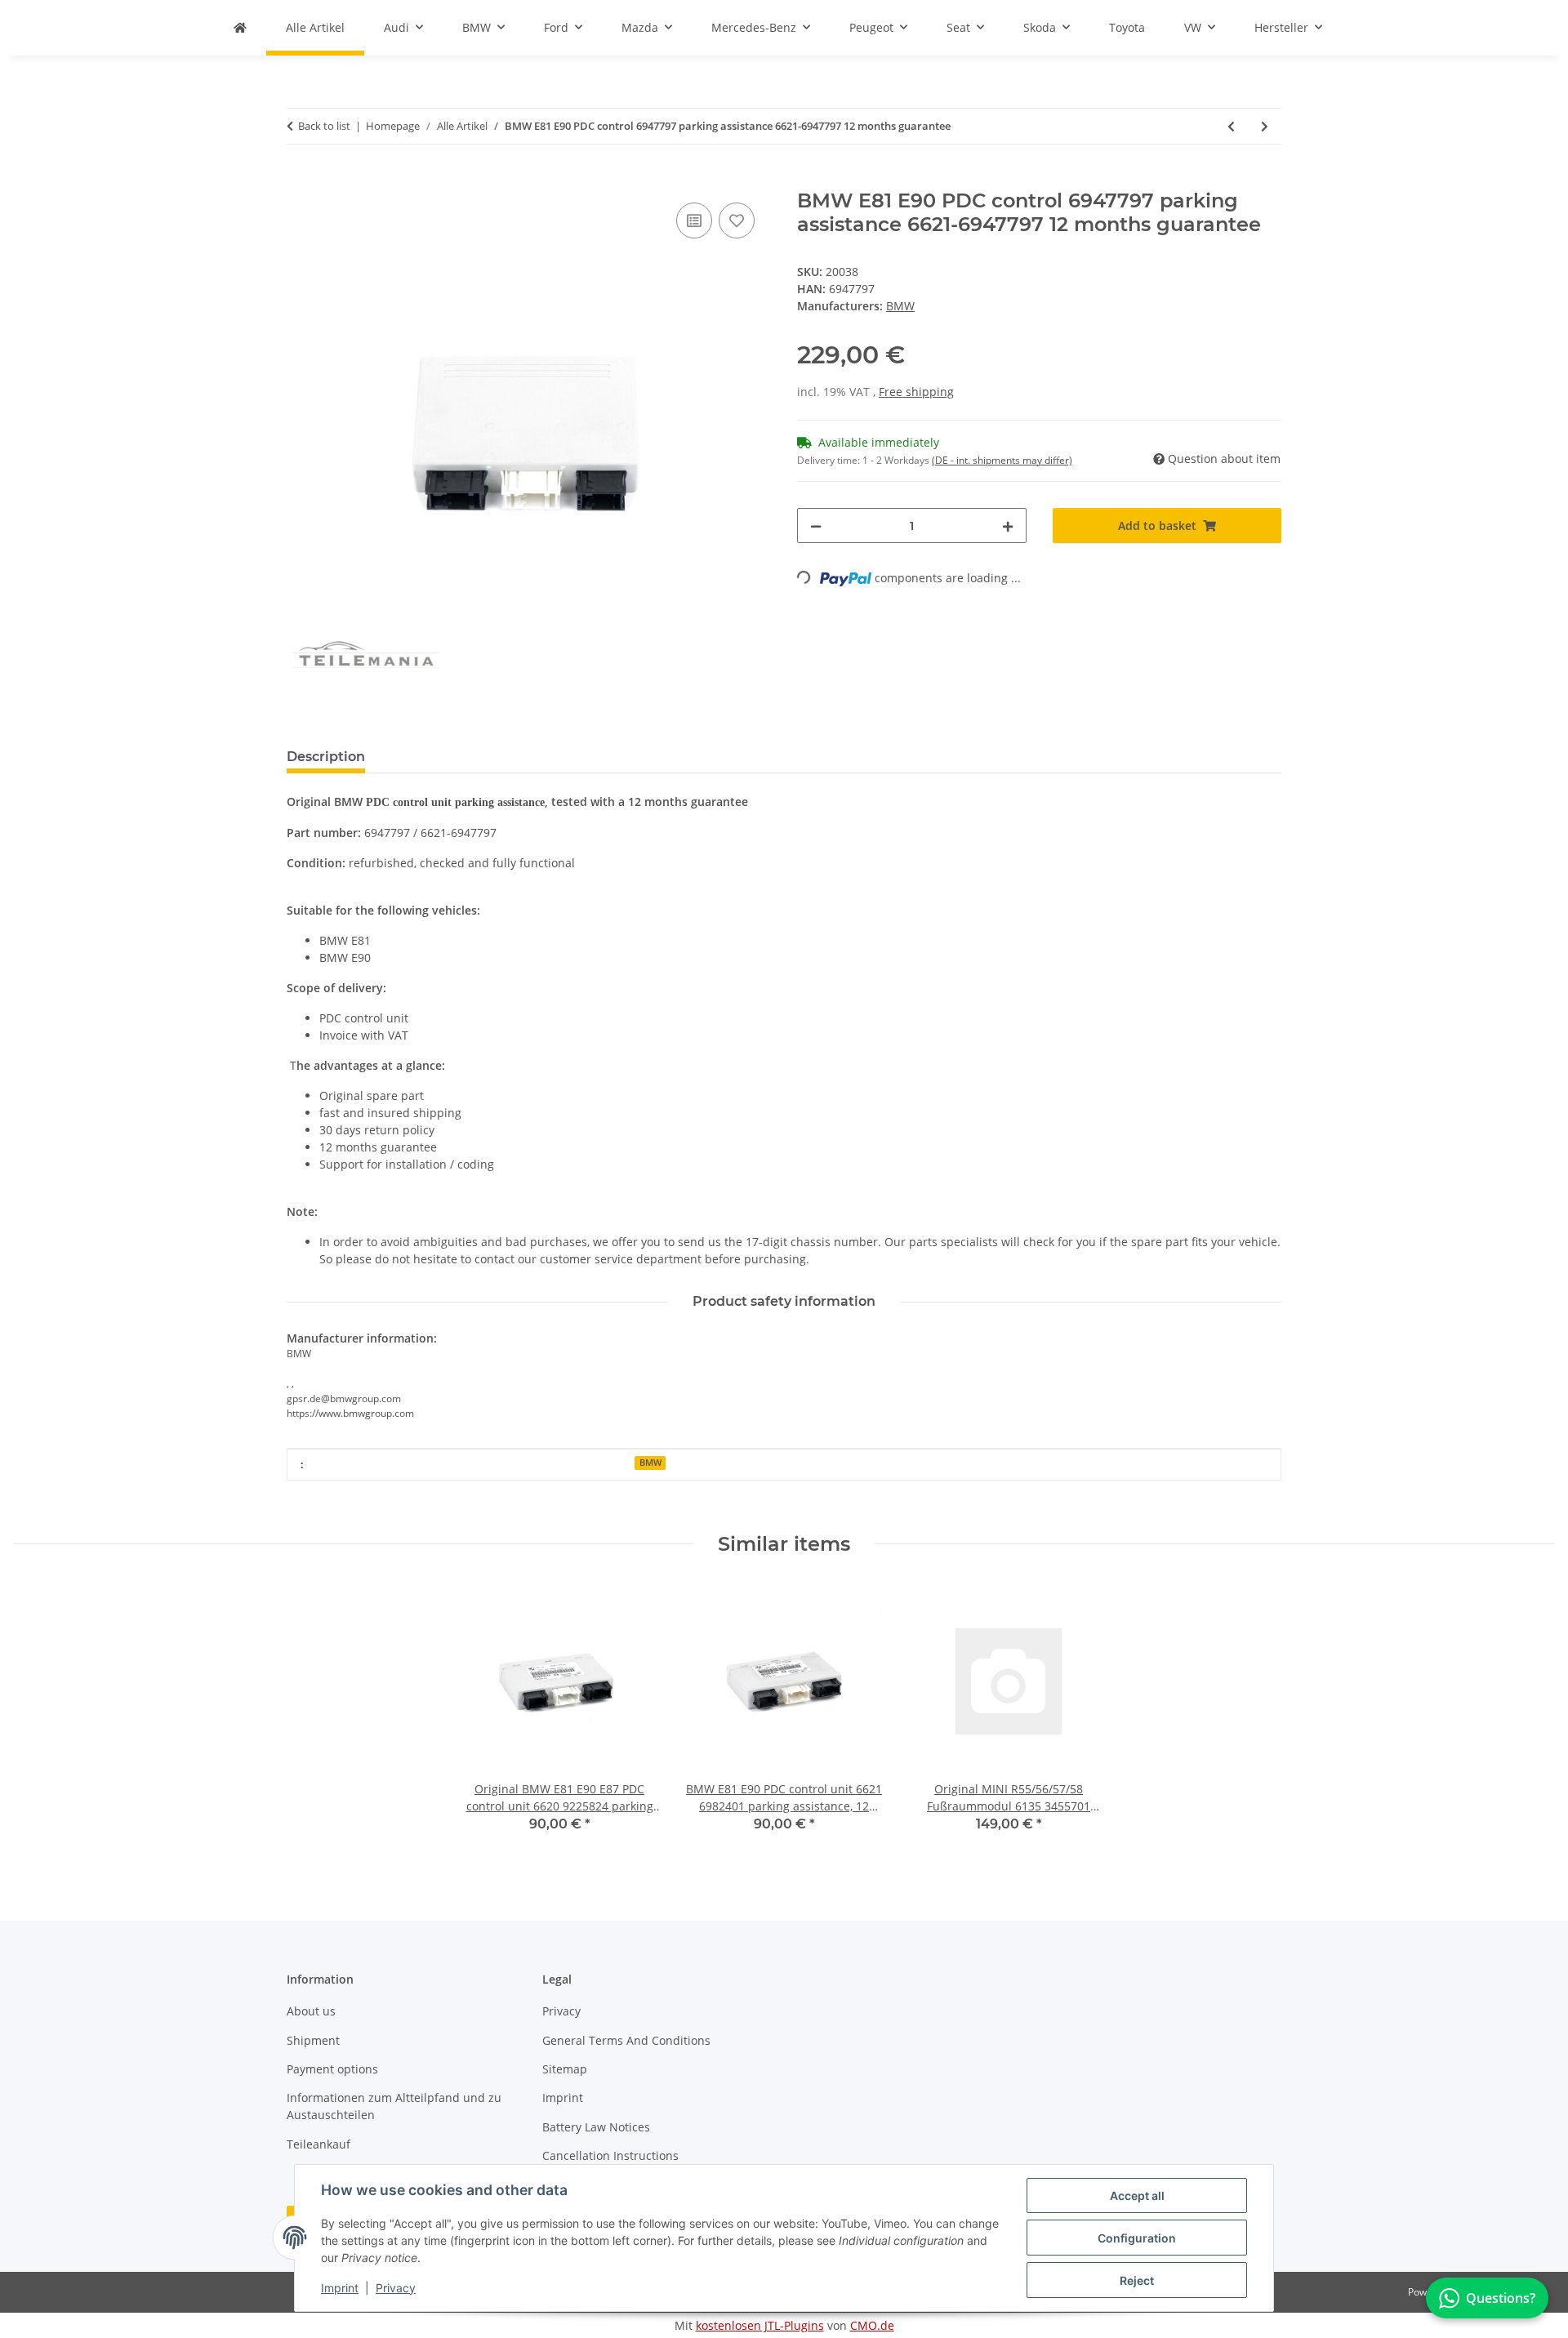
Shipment (313, 2040)
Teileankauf (318, 2144)
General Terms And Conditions (626, 2040)
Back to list (324, 126)
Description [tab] (326, 757)
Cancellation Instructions (610, 2155)
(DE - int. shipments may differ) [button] (1002, 460)
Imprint (340, 2288)
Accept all (1137, 2195)
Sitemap (565, 2069)
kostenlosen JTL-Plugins (760, 2325)
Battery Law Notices (596, 2127)
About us (311, 2011)
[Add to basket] (300, 180)
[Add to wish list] (737, 220)
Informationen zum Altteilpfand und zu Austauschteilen (394, 2106)
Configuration (1137, 2238)
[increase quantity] (1008, 525)
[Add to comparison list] (694, 220)
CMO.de (872, 2325)
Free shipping (916, 392)
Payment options (332, 2069)
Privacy (396, 2288)
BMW (650, 1463)
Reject (1137, 2280)
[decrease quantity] (816, 525)
